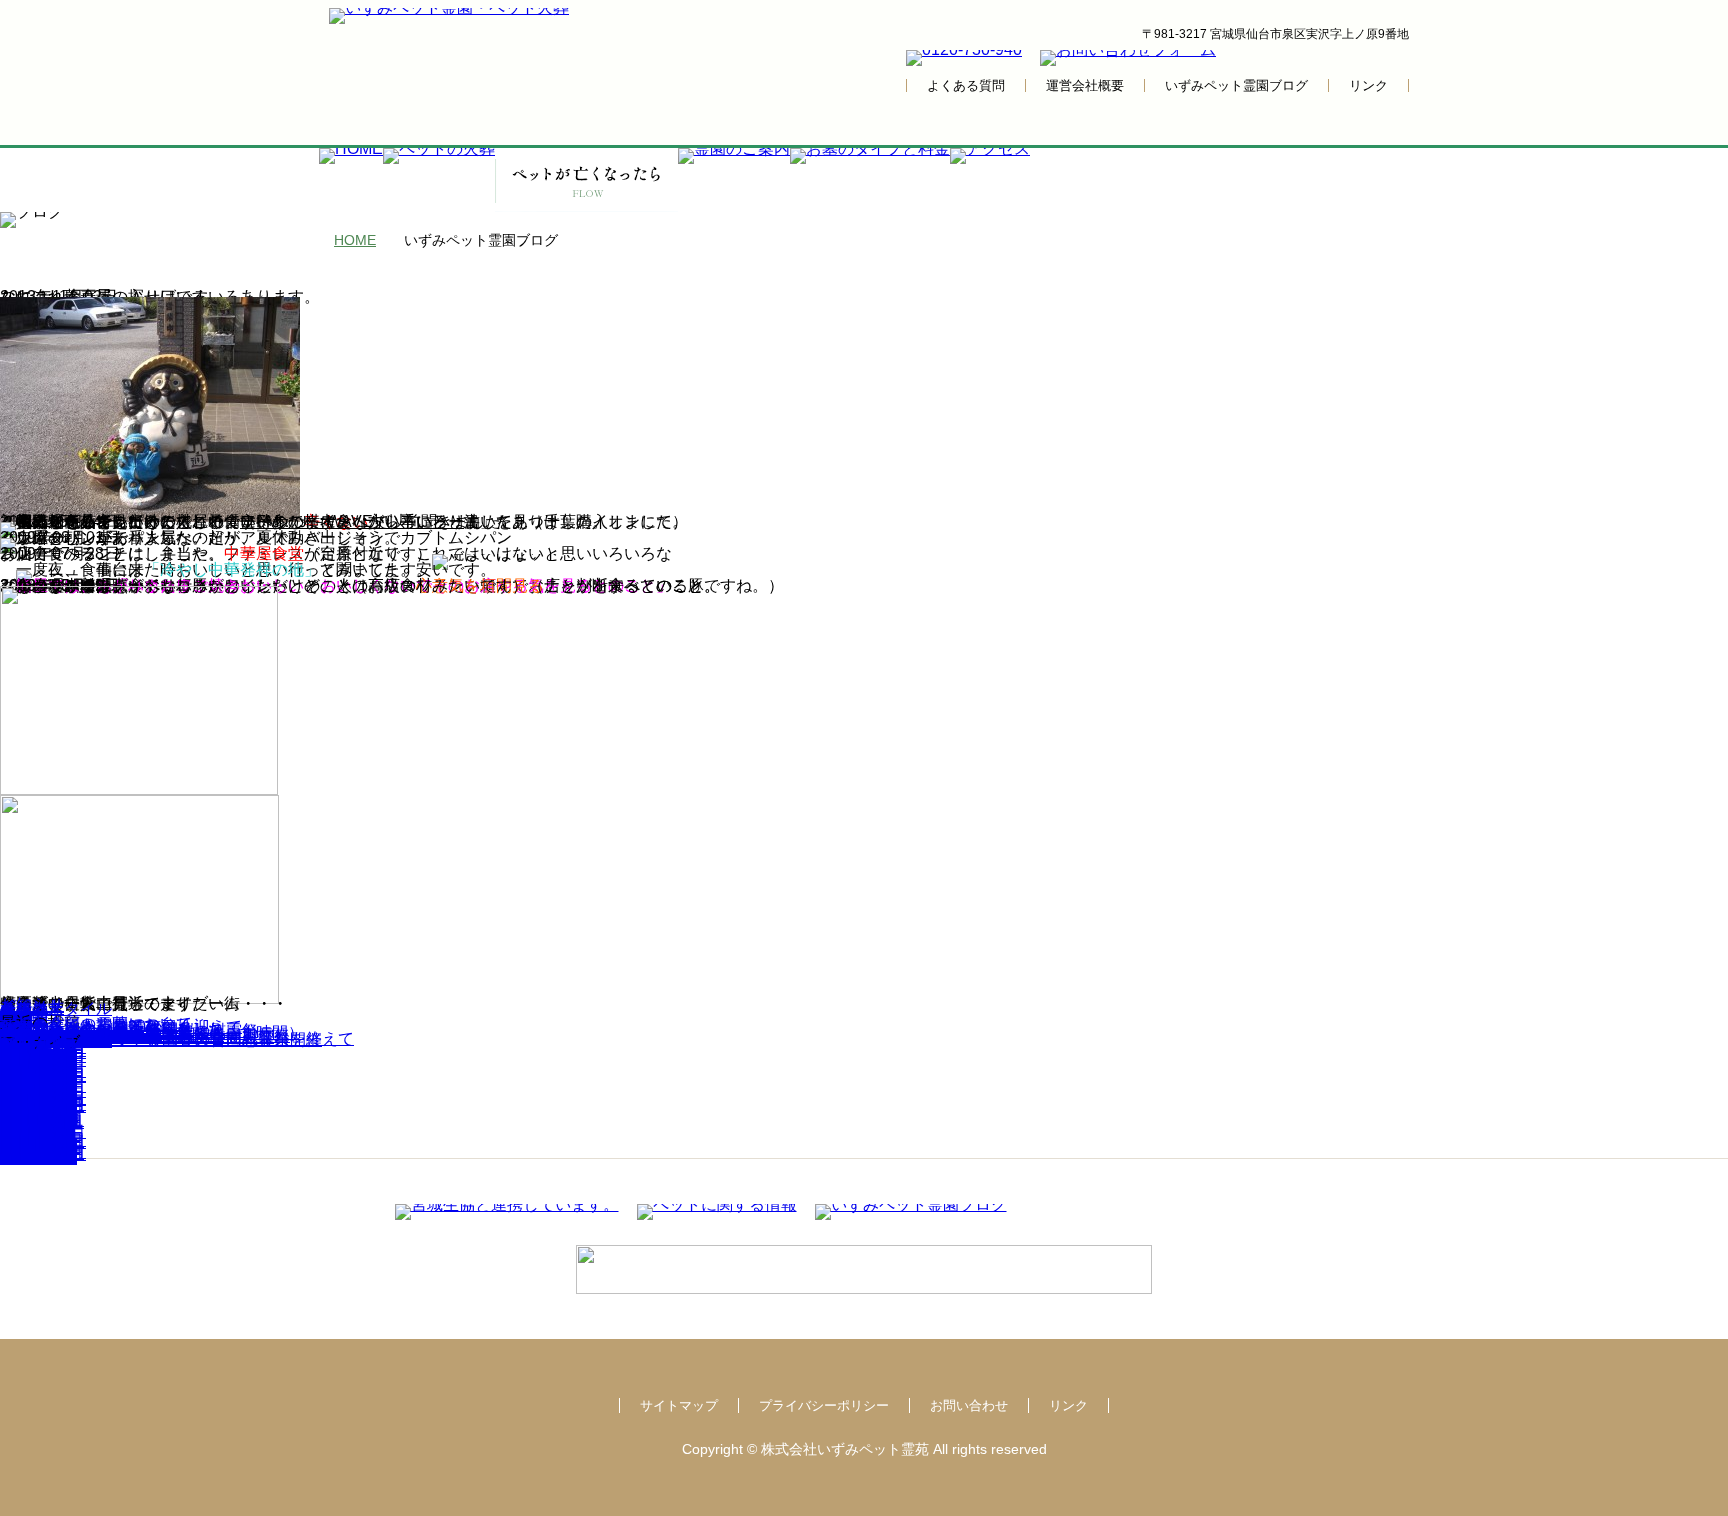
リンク (1368, 85)
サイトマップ (679, 1405)
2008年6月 (38, 1157)
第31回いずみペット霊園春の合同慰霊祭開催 (161, 1039)
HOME (355, 240)
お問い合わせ (969, 1405)
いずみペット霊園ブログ (1236, 85)
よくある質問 (966, 85)
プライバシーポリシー (824, 1405)
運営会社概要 (1085, 85)
